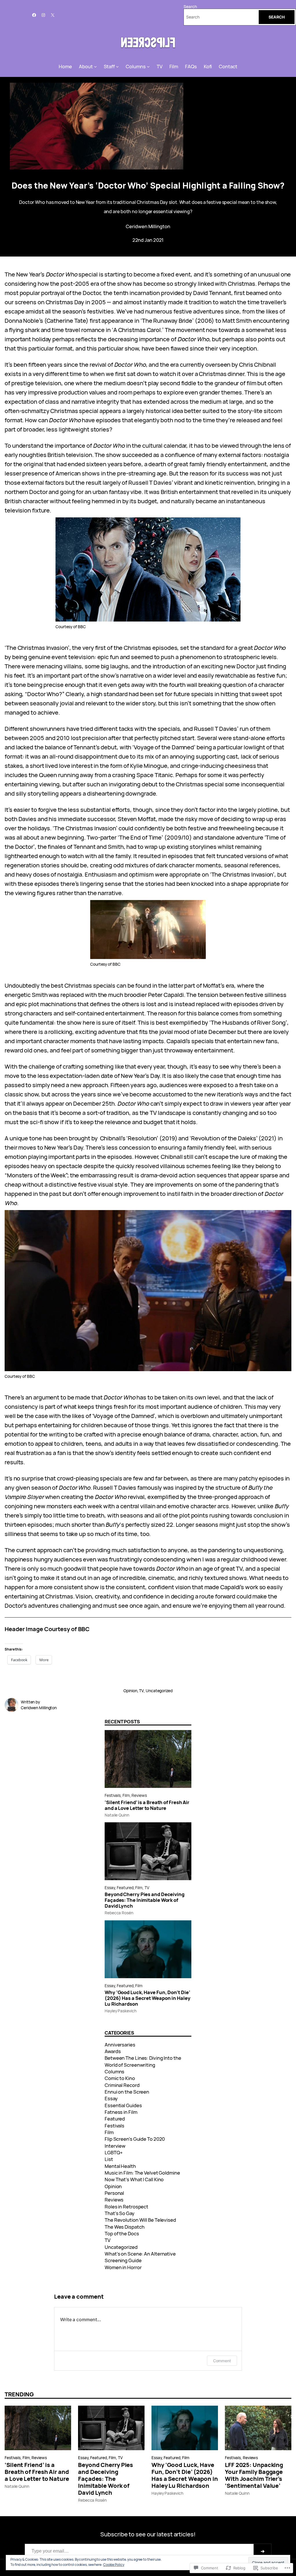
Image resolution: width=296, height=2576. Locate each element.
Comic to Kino (120, 2078)
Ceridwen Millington (148, 226)
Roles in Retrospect (126, 2207)
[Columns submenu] (148, 67)
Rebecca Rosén (119, 1913)
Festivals (113, 1795)
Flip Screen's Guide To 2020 (135, 2139)
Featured (125, 1888)
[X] (53, 15)
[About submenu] (95, 67)
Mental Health (120, 2166)
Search (190, 7)
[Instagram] (43, 15)
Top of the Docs (122, 2233)
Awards (113, 2051)
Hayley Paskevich (120, 2011)
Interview (115, 2146)
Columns (114, 2071)
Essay (110, 1888)
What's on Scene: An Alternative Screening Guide (140, 2257)
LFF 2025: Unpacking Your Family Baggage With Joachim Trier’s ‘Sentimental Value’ (254, 2475)
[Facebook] (34, 15)
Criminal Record (122, 2085)
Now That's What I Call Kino (134, 2179)
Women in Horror (123, 2267)
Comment (222, 2361)
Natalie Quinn (117, 1815)
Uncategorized (159, 1691)
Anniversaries (120, 2045)
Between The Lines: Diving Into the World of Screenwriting (143, 2061)
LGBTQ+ (114, 2152)
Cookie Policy (114, 2565)
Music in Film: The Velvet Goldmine (142, 2173)
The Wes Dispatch (124, 2227)
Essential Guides (123, 2105)
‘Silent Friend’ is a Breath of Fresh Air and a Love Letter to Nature (147, 1805)
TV (141, 1691)
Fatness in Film (121, 2112)
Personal (114, 2193)
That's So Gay (120, 2213)
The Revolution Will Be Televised (140, 2220)
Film (126, 1795)
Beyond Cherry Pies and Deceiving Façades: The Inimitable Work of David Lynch (145, 1900)
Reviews (139, 1795)
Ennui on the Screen (127, 2092)
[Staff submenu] (117, 67)
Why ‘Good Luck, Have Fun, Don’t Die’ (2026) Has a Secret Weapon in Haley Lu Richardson (148, 1998)
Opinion (130, 1691)
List (109, 2159)
